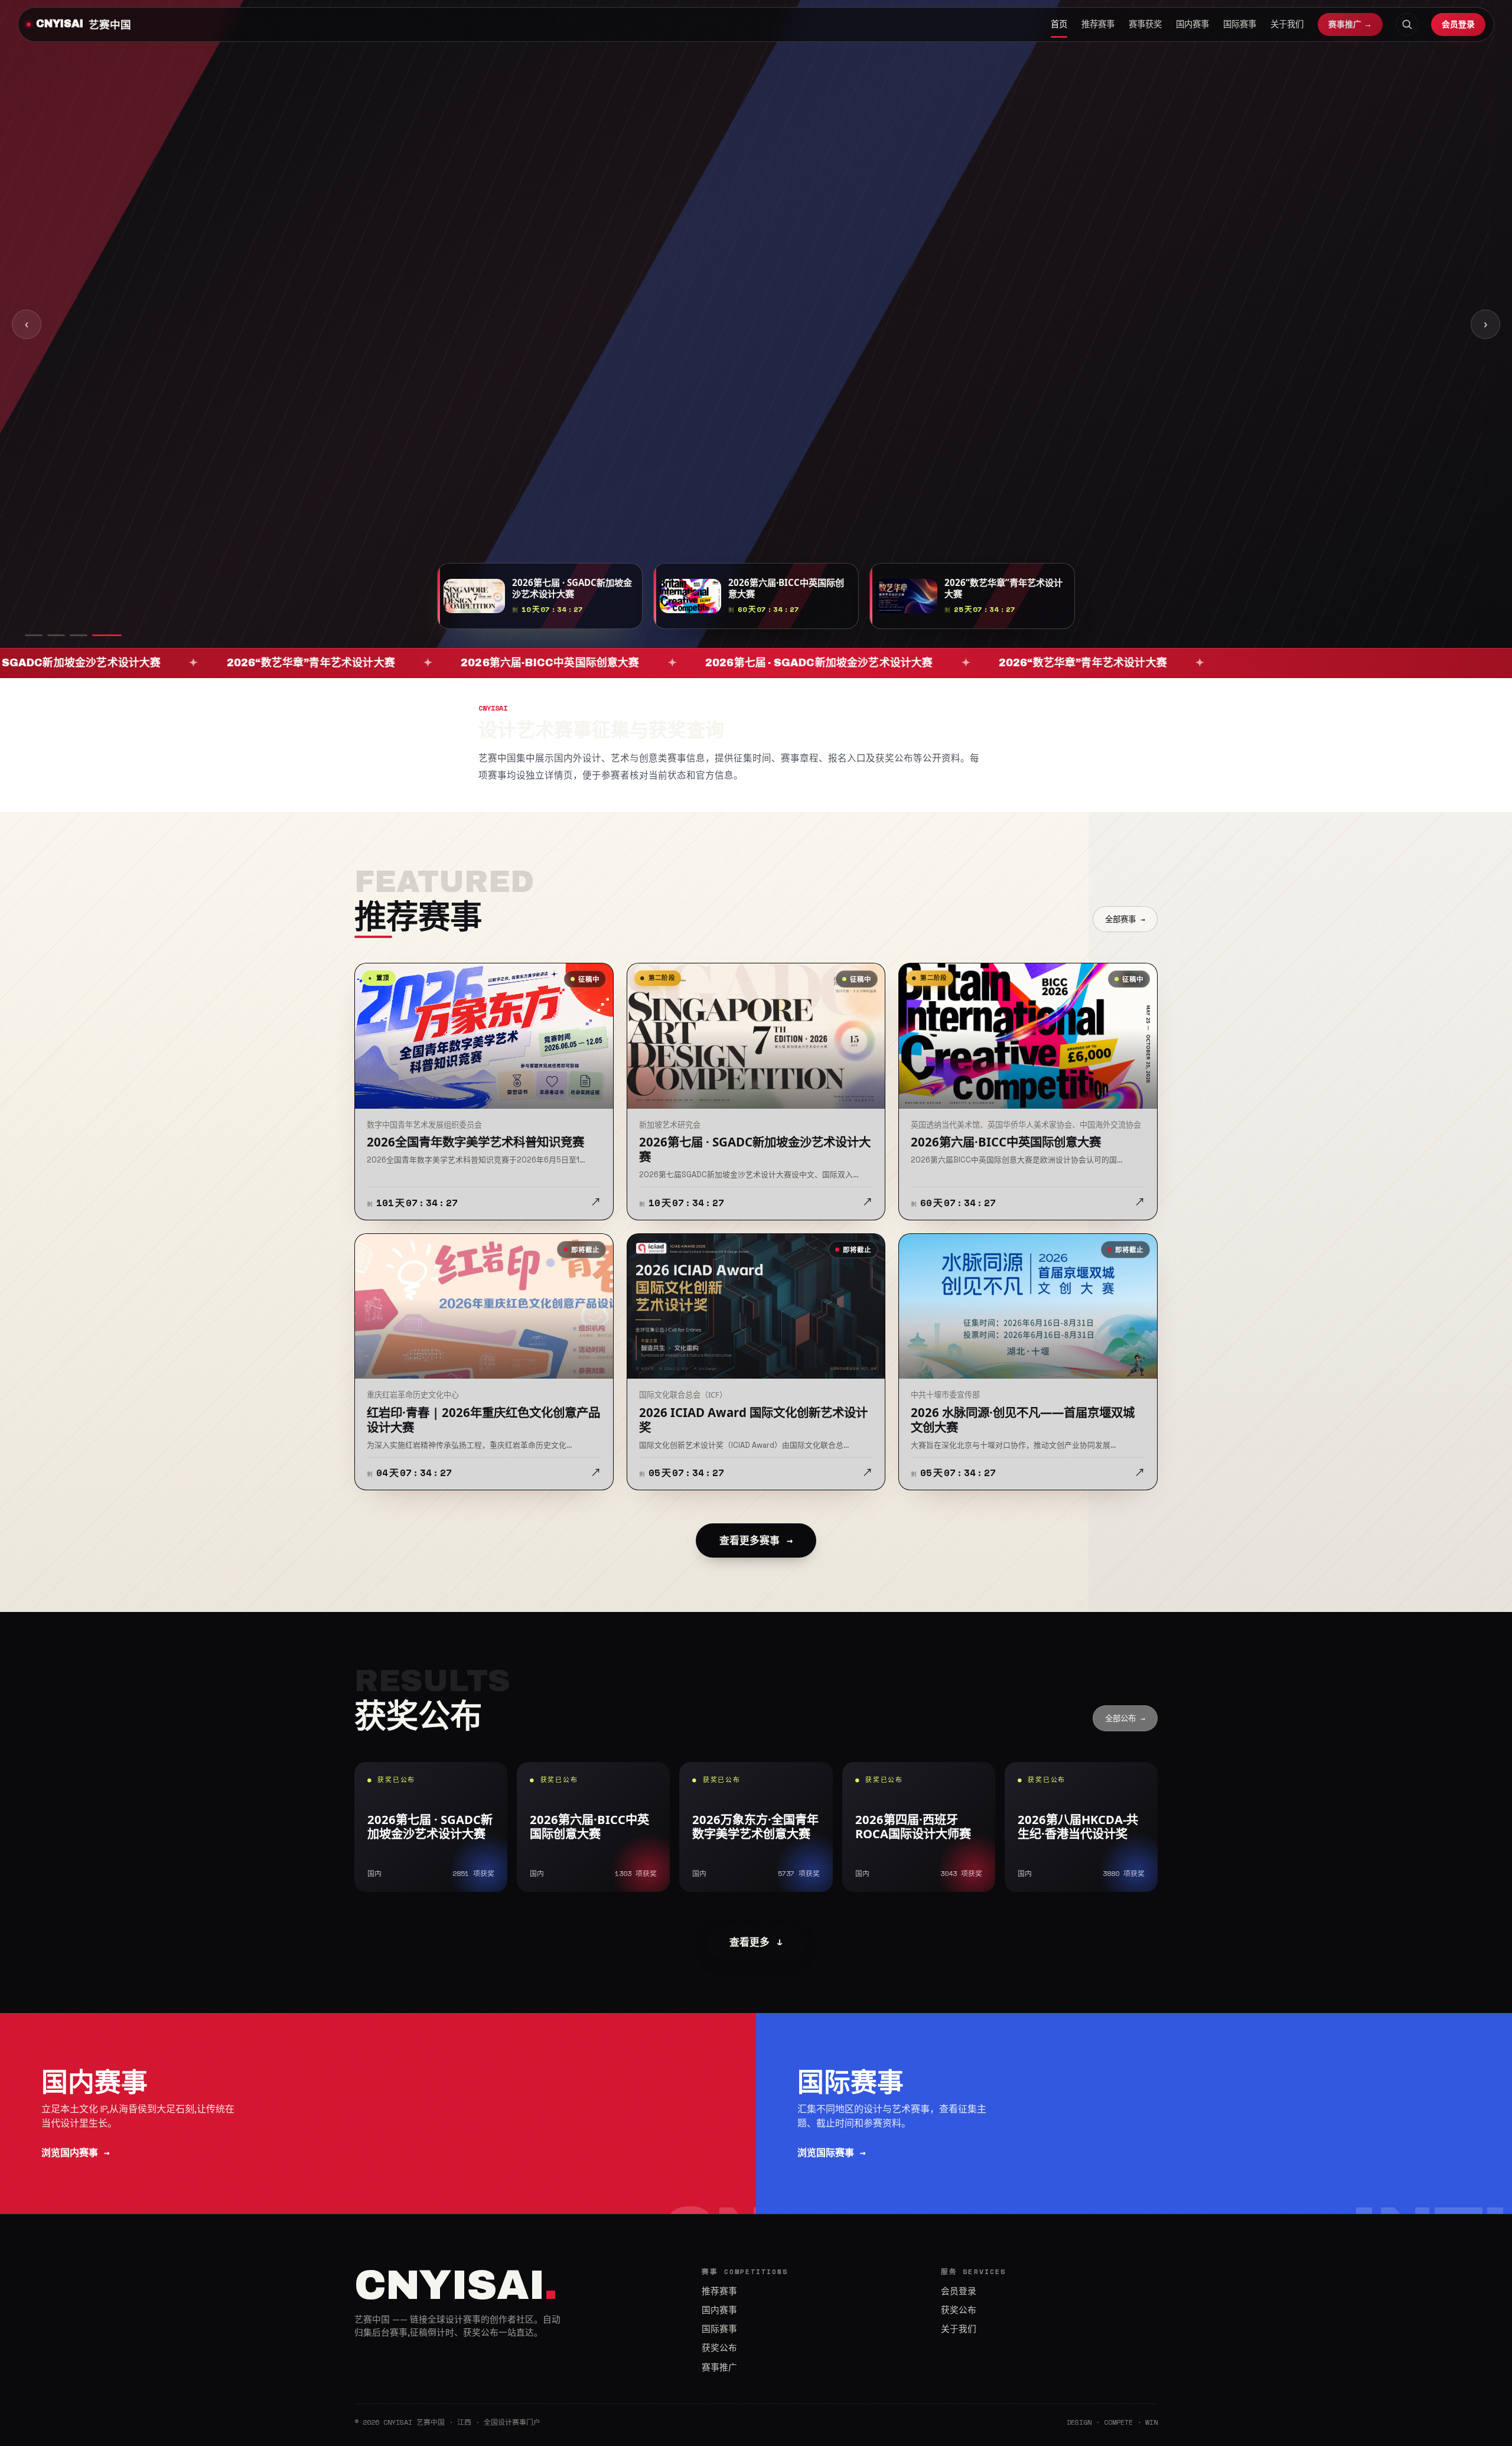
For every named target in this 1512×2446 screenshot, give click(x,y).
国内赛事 (1192, 24)
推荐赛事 (1098, 24)
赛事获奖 (1145, 24)
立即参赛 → (398, 351)
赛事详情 (475, 351)
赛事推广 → (1350, 24)
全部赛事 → (1125, 919)
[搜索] (1407, 24)
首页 (1059, 24)
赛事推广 (719, 2367)
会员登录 (1458, 24)
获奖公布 (719, 2348)
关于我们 (1287, 24)
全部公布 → (1125, 1718)
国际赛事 (1240, 24)
